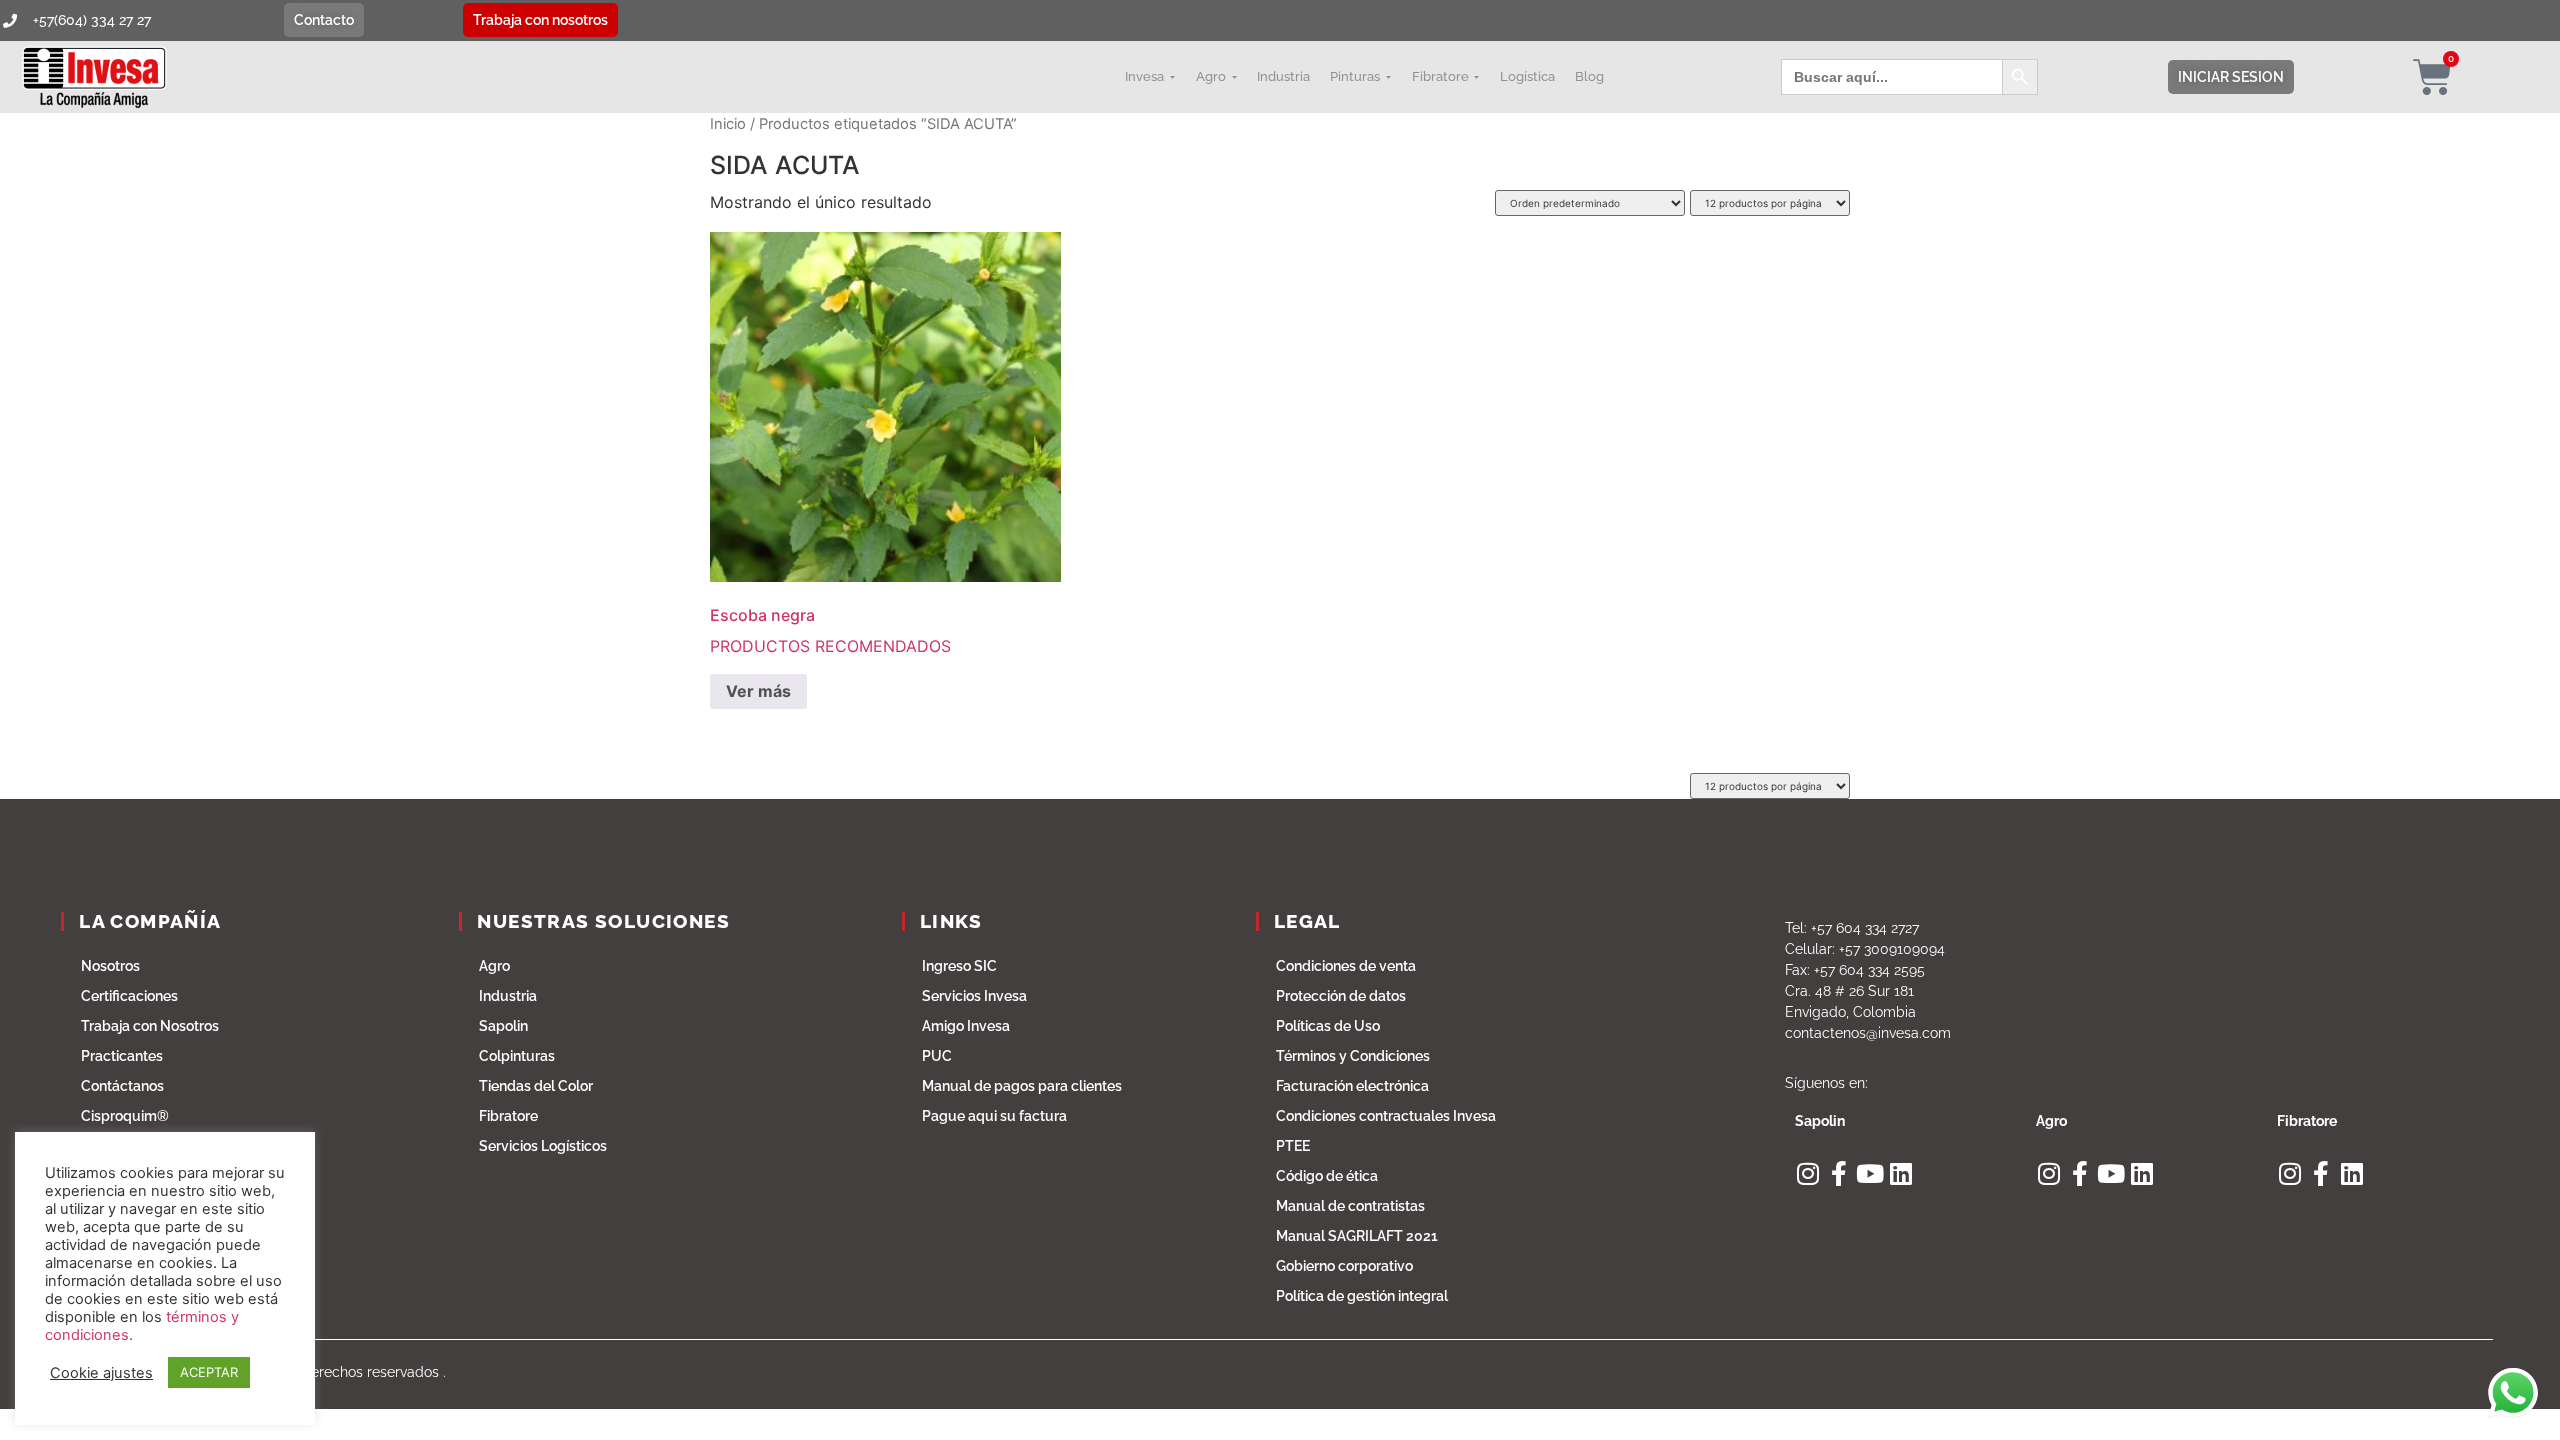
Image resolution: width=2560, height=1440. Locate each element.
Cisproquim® (125, 1116)
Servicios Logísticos (543, 1146)
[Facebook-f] (1838, 1173)
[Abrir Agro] (1234, 77)
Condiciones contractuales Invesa (1386, 1116)
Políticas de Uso (1328, 1026)
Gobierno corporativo (1344, 1266)
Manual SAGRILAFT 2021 (1357, 1236)
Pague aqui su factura (994, 1116)
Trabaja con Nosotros (150, 1026)
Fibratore (508, 1116)
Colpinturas (517, 1056)
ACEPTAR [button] (209, 1372)
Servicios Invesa (974, 996)
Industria (508, 996)
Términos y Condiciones (1353, 1056)
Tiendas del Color (536, 1086)
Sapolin (503, 1026)
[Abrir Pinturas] (1388, 77)
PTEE (1293, 1146)
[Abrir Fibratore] (1477, 77)
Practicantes (122, 1056)
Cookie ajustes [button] (101, 1373)
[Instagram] (1807, 1173)
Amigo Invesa (966, 1026)
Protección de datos (1341, 996)
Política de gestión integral (1362, 1296)
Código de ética (1327, 1176)
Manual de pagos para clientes (1022, 1086)
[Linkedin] (1900, 1173)
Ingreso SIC (959, 966)
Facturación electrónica (1352, 1086)
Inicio (728, 124)
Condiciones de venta (1346, 966)
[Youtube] (1869, 1173)
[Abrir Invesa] (1172, 77)
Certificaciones (129, 996)
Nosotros (110, 966)
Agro (494, 966)
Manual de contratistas (1350, 1206)
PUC (937, 1056)
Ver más (758, 691)
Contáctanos (122, 1086)
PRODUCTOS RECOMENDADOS (830, 630)
